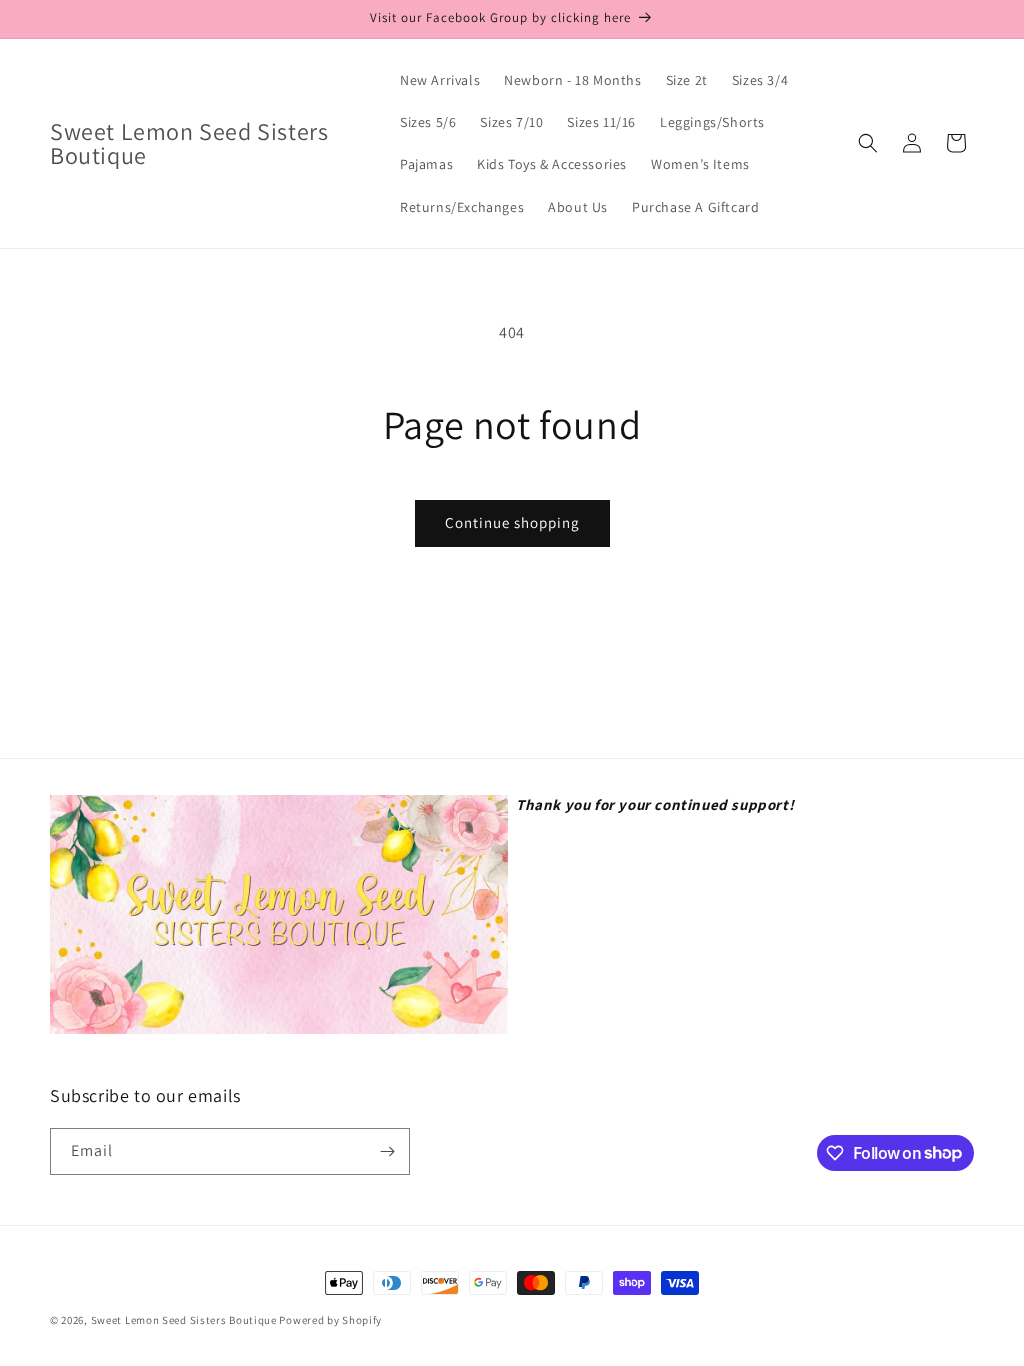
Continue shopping (512, 522)
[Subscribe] (387, 1151)
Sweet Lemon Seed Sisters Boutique (185, 1320)
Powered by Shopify (330, 1320)
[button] (868, 143)
